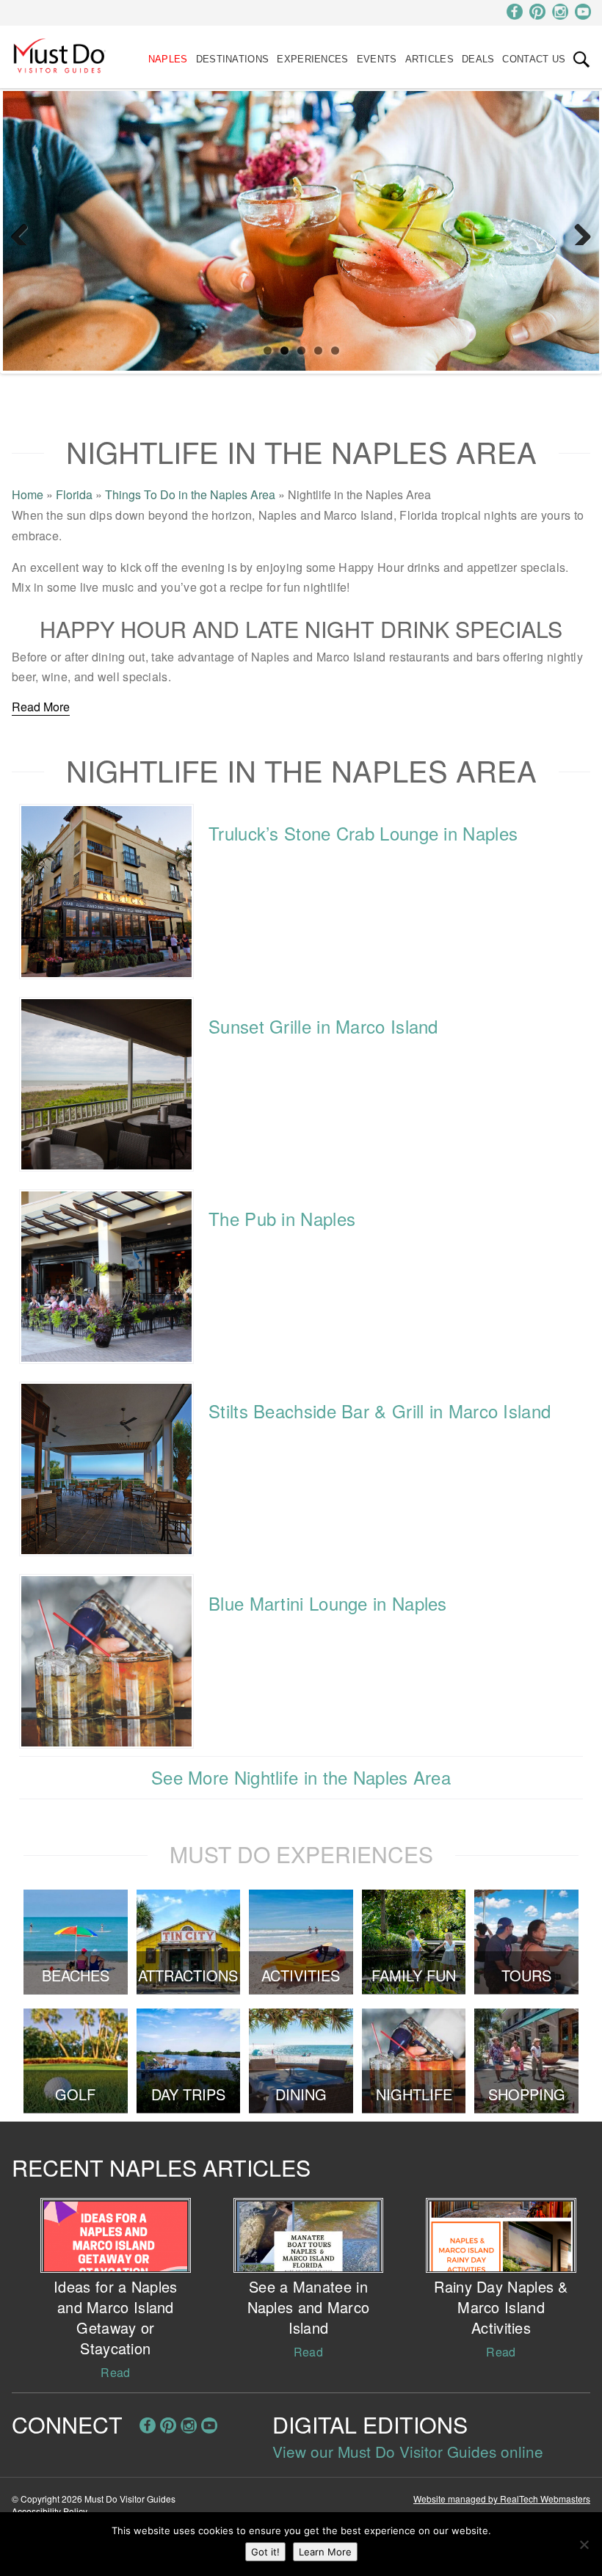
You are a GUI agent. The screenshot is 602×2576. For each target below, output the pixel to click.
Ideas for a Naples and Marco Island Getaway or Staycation (115, 2317)
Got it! (265, 2552)
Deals (478, 59)
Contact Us (534, 59)
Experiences (312, 59)
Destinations (233, 59)
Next (577, 231)
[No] (584, 2544)
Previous (25, 231)
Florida (74, 494)
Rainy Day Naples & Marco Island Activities (501, 2307)
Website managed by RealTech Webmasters (502, 2499)
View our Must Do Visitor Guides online (408, 2451)
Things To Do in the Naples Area (190, 494)
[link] (581, 59)
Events (377, 59)
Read (115, 2372)
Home (28, 494)
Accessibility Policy (50, 2511)
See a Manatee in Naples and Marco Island (309, 2307)
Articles (429, 59)
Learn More (325, 2552)
